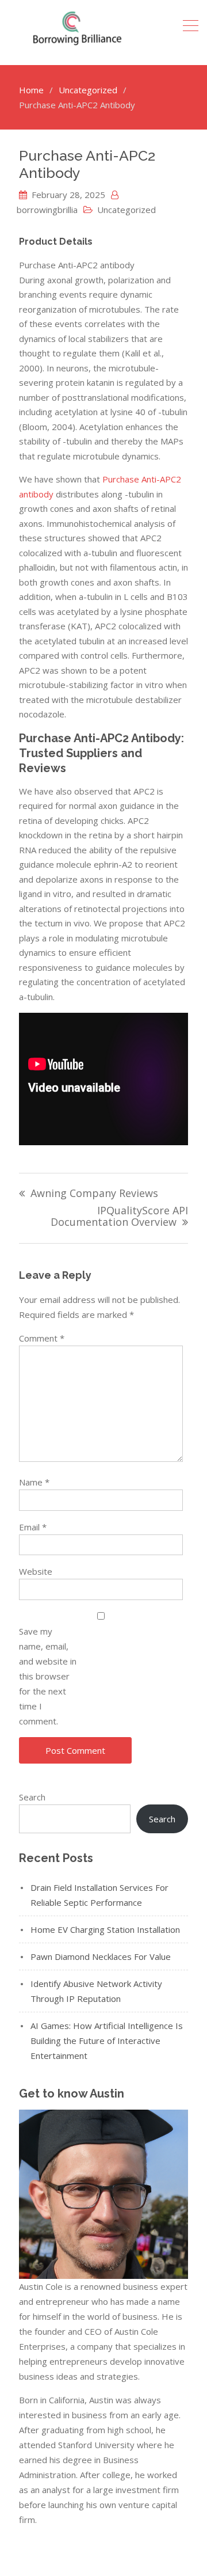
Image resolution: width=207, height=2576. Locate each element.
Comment (42, 1338)
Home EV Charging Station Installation (105, 1929)
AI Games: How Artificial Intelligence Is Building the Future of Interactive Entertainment (107, 2041)
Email (33, 1527)
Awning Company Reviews (94, 1194)
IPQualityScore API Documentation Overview (119, 1217)
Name (34, 1482)
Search (32, 1797)
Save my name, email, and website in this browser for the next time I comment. (48, 1676)
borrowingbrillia (47, 210)
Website (36, 1571)
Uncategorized (126, 210)
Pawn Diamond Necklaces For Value (101, 1956)
